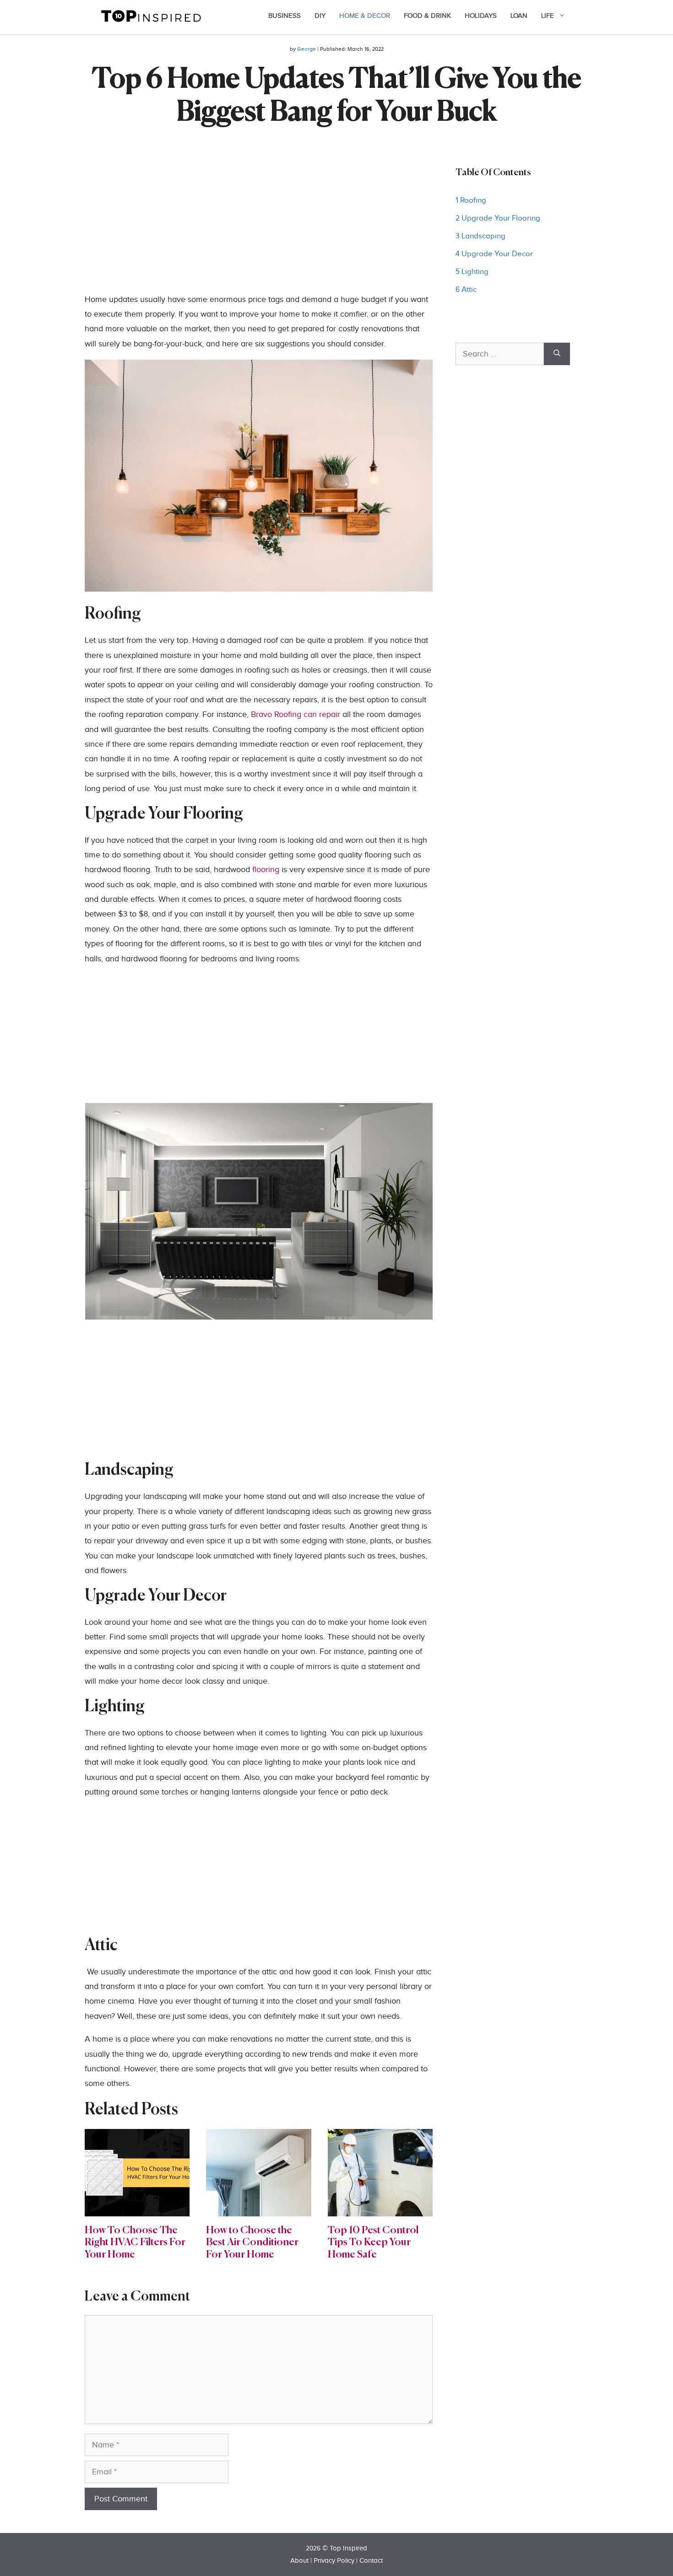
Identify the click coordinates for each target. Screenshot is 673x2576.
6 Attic (466, 290)
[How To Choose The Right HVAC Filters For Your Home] (137, 2208)
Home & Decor (365, 16)
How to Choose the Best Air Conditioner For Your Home (252, 2243)
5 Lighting (473, 272)
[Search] (557, 354)
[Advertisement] (259, 228)
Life (548, 16)
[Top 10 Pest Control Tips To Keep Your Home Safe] (380, 2208)
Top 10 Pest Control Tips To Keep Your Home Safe (373, 2243)
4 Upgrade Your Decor (495, 254)
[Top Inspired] (151, 15)
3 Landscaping (481, 236)
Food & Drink (427, 16)
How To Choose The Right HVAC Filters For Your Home (135, 2243)
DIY (320, 16)
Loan (519, 16)
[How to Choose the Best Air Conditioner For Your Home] (258, 2208)
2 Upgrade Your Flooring (499, 218)
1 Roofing (471, 200)
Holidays (481, 16)
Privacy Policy (334, 2561)
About (299, 2561)
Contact (371, 2561)
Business (285, 16)
